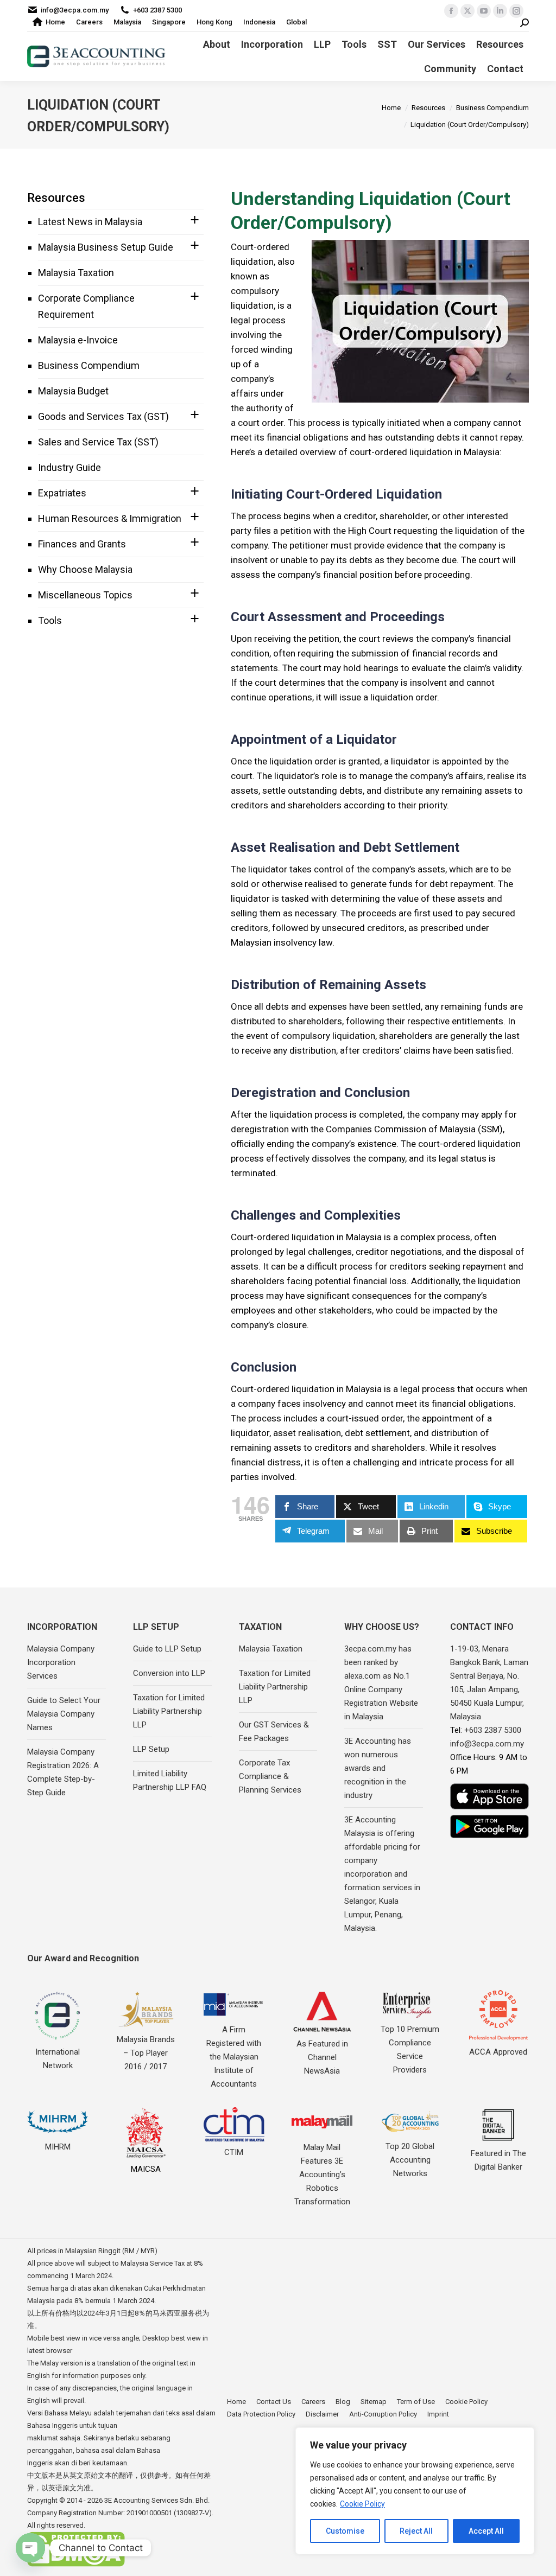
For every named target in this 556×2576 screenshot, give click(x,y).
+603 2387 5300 (157, 10)
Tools (50, 620)
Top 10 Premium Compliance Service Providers (410, 2049)
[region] (415, 2491)
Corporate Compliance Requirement (86, 306)
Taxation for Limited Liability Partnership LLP (169, 1711)
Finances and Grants (82, 544)
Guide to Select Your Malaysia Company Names (64, 1714)
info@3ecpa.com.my (75, 10)
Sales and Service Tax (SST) (98, 442)
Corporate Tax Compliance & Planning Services (270, 1776)
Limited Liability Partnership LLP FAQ (170, 1780)
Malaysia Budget (73, 391)
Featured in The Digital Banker (498, 2160)
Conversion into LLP (169, 1673)
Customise (345, 2531)
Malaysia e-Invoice (78, 340)
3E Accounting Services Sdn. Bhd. (157, 2500)
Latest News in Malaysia (90, 222)
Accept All (486, 2531)
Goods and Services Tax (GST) (103, 416)
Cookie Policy (362, 2504)
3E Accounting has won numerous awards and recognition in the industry (378, 1768)
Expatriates (62, 493)
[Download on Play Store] (489, 1826)
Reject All (416, 2531)
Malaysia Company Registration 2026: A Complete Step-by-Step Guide (63, 1772)
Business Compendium (89, 365)
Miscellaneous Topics (85, 595)
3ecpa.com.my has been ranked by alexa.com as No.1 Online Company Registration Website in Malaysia (381, 1683)
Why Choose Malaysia (85, 569)
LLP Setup (151, 1749)
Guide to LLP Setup (167, 1649)
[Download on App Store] (489, 1796)
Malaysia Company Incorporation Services (61, 1662)
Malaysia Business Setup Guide (106, 247)
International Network (58, 2059)
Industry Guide (69, 467)
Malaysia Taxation (76, 273)
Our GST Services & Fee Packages (274, 1732)
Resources (56, 198)
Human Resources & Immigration (110, 518)
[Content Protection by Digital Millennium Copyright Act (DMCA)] (76, 2564)
